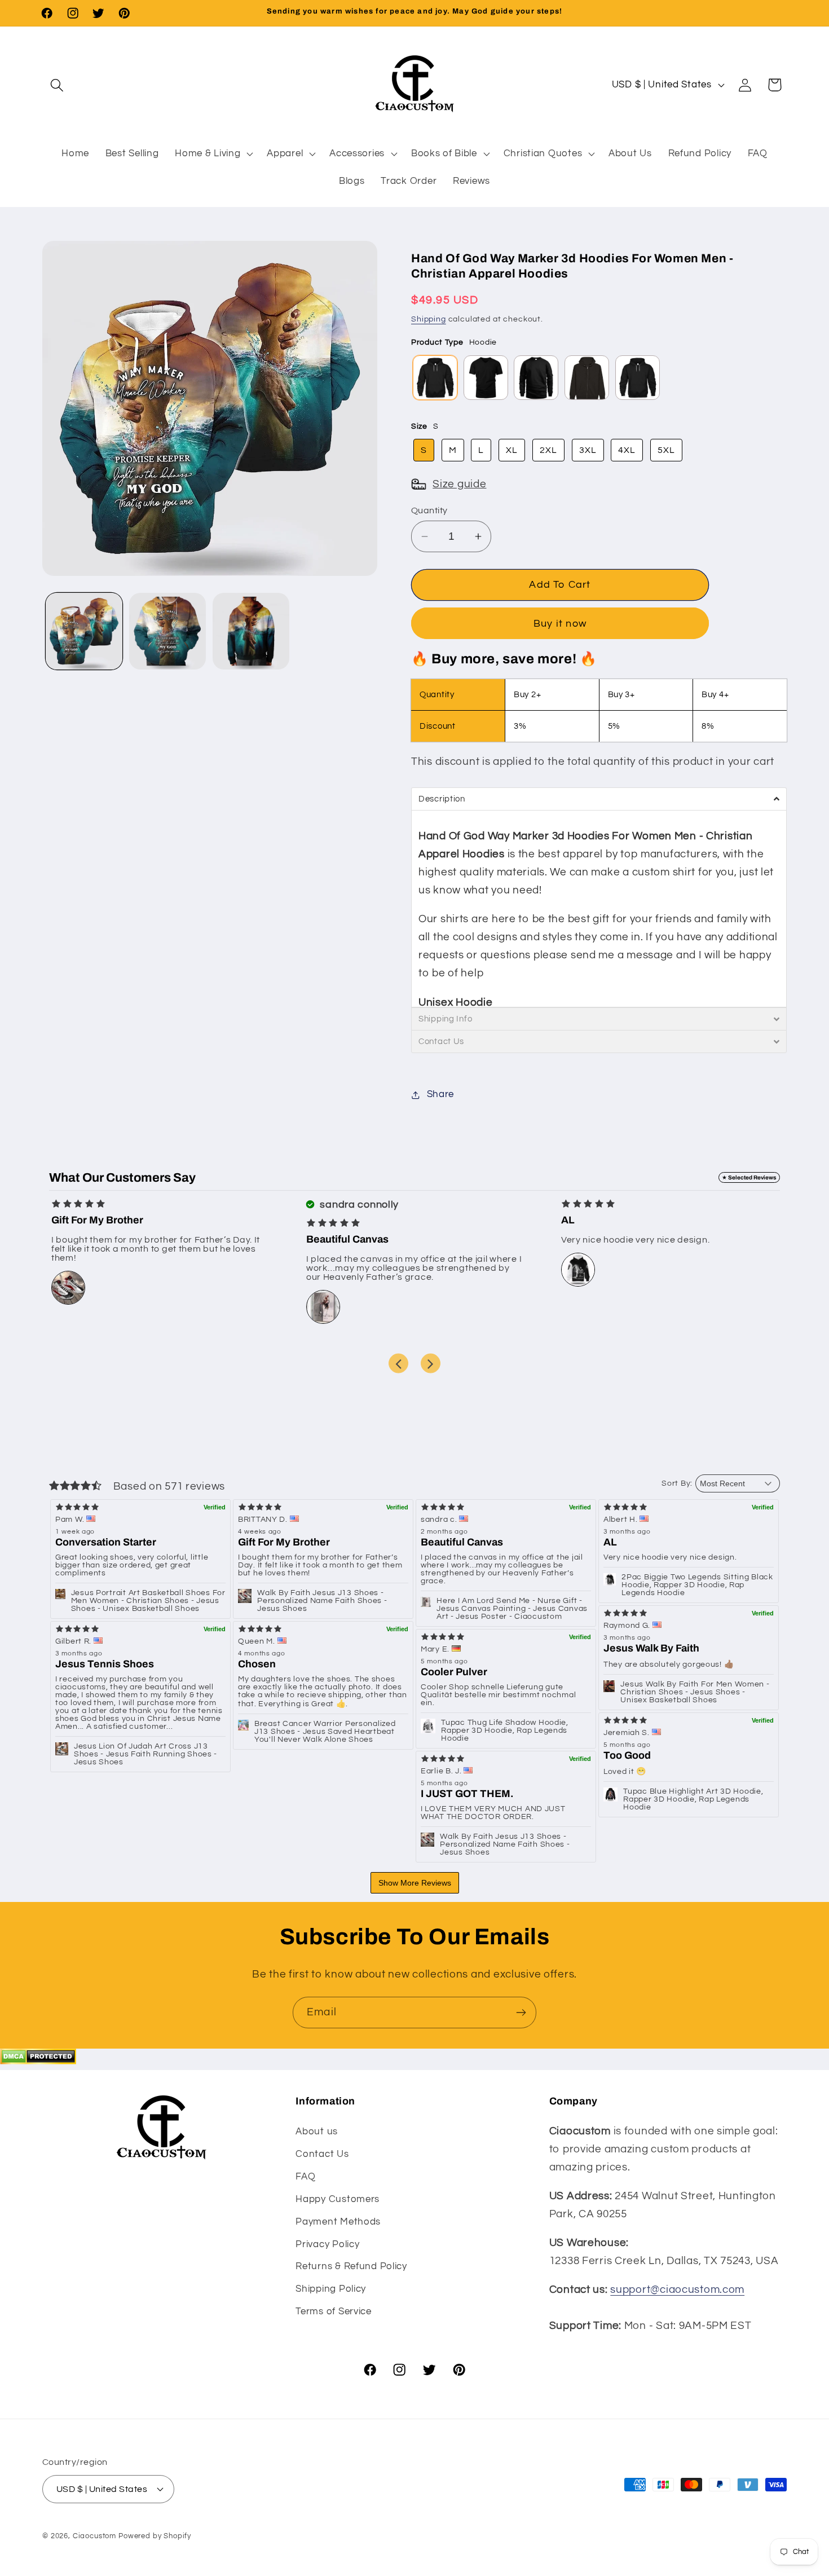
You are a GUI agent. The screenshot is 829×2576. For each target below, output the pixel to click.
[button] (57, 85)
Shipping (429, 319)
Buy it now (560, 624)
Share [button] (440, 1094)
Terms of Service (334, 2311)
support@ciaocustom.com (677, 2289)
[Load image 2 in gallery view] (167, 631)
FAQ (305, 2177)
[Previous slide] (398, 1364)
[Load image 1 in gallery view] (84, 631)
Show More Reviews (415, 1883)
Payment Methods (338, 2222)
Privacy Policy (327, 2244)
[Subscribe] (521, 2013)
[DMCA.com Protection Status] (38, 2061)
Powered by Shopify (155, 2536)
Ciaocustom (94, 2536)
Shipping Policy (331, 2289)
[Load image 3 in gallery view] (251, 631)
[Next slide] (431, 1364)
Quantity (429, 510)
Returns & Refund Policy (351, 2266)
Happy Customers (338, 2199)
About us (317, 2132)
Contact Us (322, 2154)
